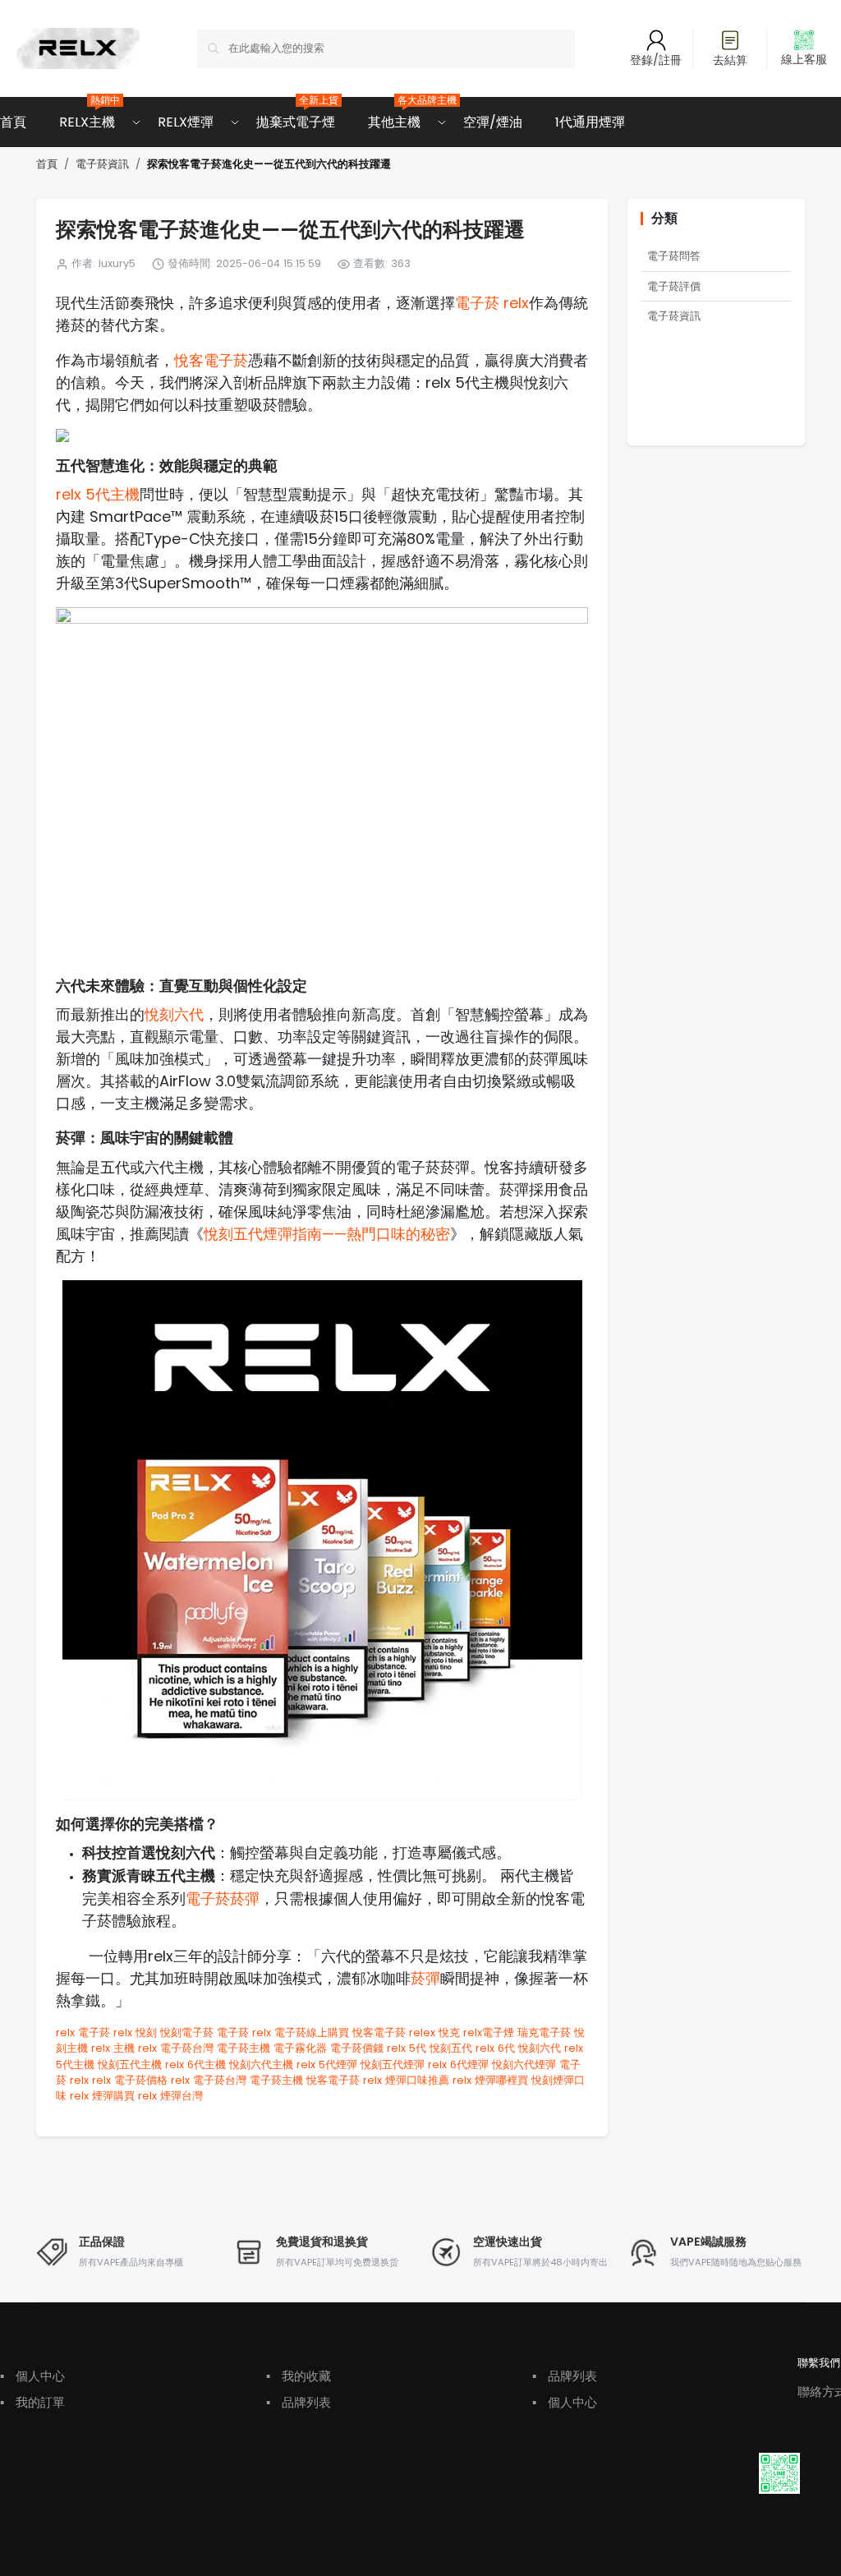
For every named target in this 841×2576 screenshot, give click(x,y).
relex (422, 2032)
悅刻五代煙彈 (393, 2064)
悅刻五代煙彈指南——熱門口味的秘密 (327, 1234)
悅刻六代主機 (261, 2064)
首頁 (13, 122)
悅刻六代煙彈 (524, 2064)
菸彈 (425, 1978)
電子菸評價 (674, 286)
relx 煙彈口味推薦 (406, 2080)
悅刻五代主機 (130, 2064)
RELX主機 (87, 114)
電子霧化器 (300, 2048)
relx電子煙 (489, 2032)
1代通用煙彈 (590, 122)
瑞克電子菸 (544, 2032)
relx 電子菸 (83, 2032)
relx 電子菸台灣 (176, 2048)
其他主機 (394, 114)
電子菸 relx (492, 303)
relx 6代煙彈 (458, 2064)
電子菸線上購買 (312, 2032)
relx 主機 (113, 2048)
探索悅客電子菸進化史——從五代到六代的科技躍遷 (269, 165)
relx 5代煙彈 (327, 2064)
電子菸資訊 (102, 164)
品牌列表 (299, 2402)
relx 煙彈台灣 (170, 2096)
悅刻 (146, 2032)
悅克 (449, 2032)
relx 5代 (407, 2048)
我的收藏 (299, 2376)
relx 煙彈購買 (102, 2096)
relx (123, 2032)
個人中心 (32, 2376)
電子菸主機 (244, 2048)
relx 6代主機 (195, 2064)
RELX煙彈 (186, 122)
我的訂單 (32, 2402)
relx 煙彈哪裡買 (490, 2080)
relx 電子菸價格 (130, 2080)
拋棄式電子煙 (296, 114)
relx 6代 (495, 2048)
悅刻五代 (451, 2048)
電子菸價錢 (357, 2048)
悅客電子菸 (211, 360)
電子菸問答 (674, 256)
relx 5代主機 (98, 494)
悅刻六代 (174, 1014)
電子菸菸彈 (223, 1899)
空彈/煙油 (493, 122)
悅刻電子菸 (187, 2032)
